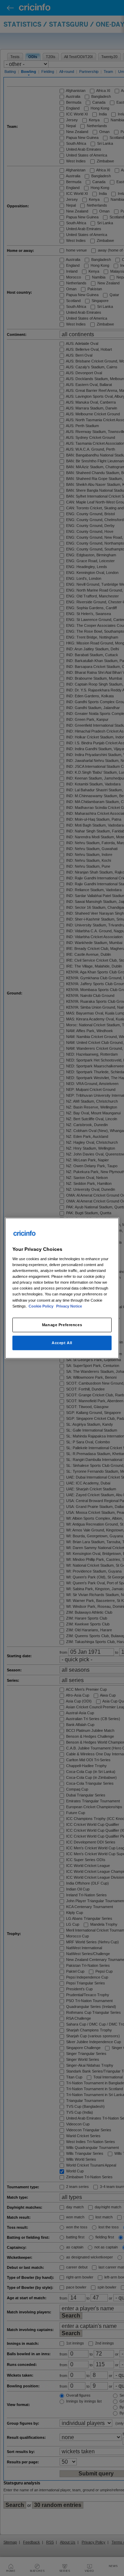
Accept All (62, 1342)
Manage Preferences (62, 1324)
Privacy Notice (69, 1306)
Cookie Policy (42, 1306)
